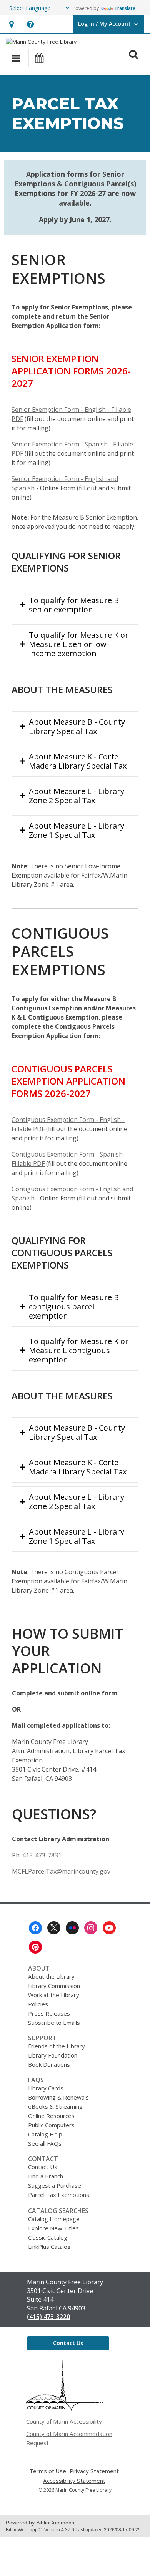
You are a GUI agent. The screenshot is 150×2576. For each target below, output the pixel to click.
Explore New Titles (53, 2228)
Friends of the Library (57, 2046)
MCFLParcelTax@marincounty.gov (61, 1871)
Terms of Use (48, 2471)
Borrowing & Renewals (58, 2097)
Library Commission (54, 1986)
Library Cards (46, 2088)
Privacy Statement (94, 2471)
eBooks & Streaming (55, 2106)
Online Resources (51, 2116)
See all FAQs (45, 2143)
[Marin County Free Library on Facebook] (35, 1928)
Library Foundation (53, 2055)
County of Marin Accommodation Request (69, 2438)
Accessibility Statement (74, 2481)
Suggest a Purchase (55, 2185)
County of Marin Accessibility (64, 2421)
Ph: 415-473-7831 (37, 1855)
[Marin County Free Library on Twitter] (54, 1928)
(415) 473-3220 (48, 2317)
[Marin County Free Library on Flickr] (72, 1928)
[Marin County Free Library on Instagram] (91, 1928)
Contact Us (43, 2167)
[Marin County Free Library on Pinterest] (35, 1947)
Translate (125, 8)
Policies (38, 2004)
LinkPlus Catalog (49, 2247)
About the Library (51, 1976)
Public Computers (51, 2125)
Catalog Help (45, 2134)
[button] (11, 24)
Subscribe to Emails (54, 2023)
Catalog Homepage (54, 2219)
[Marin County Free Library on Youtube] (109, 1928)
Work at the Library (54, 1995)
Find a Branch (46, 2176)
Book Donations (49, 2064)
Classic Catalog (48, 2237)
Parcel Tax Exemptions (59, 2195)
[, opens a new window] (64, 2408)
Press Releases (49, 2013)
